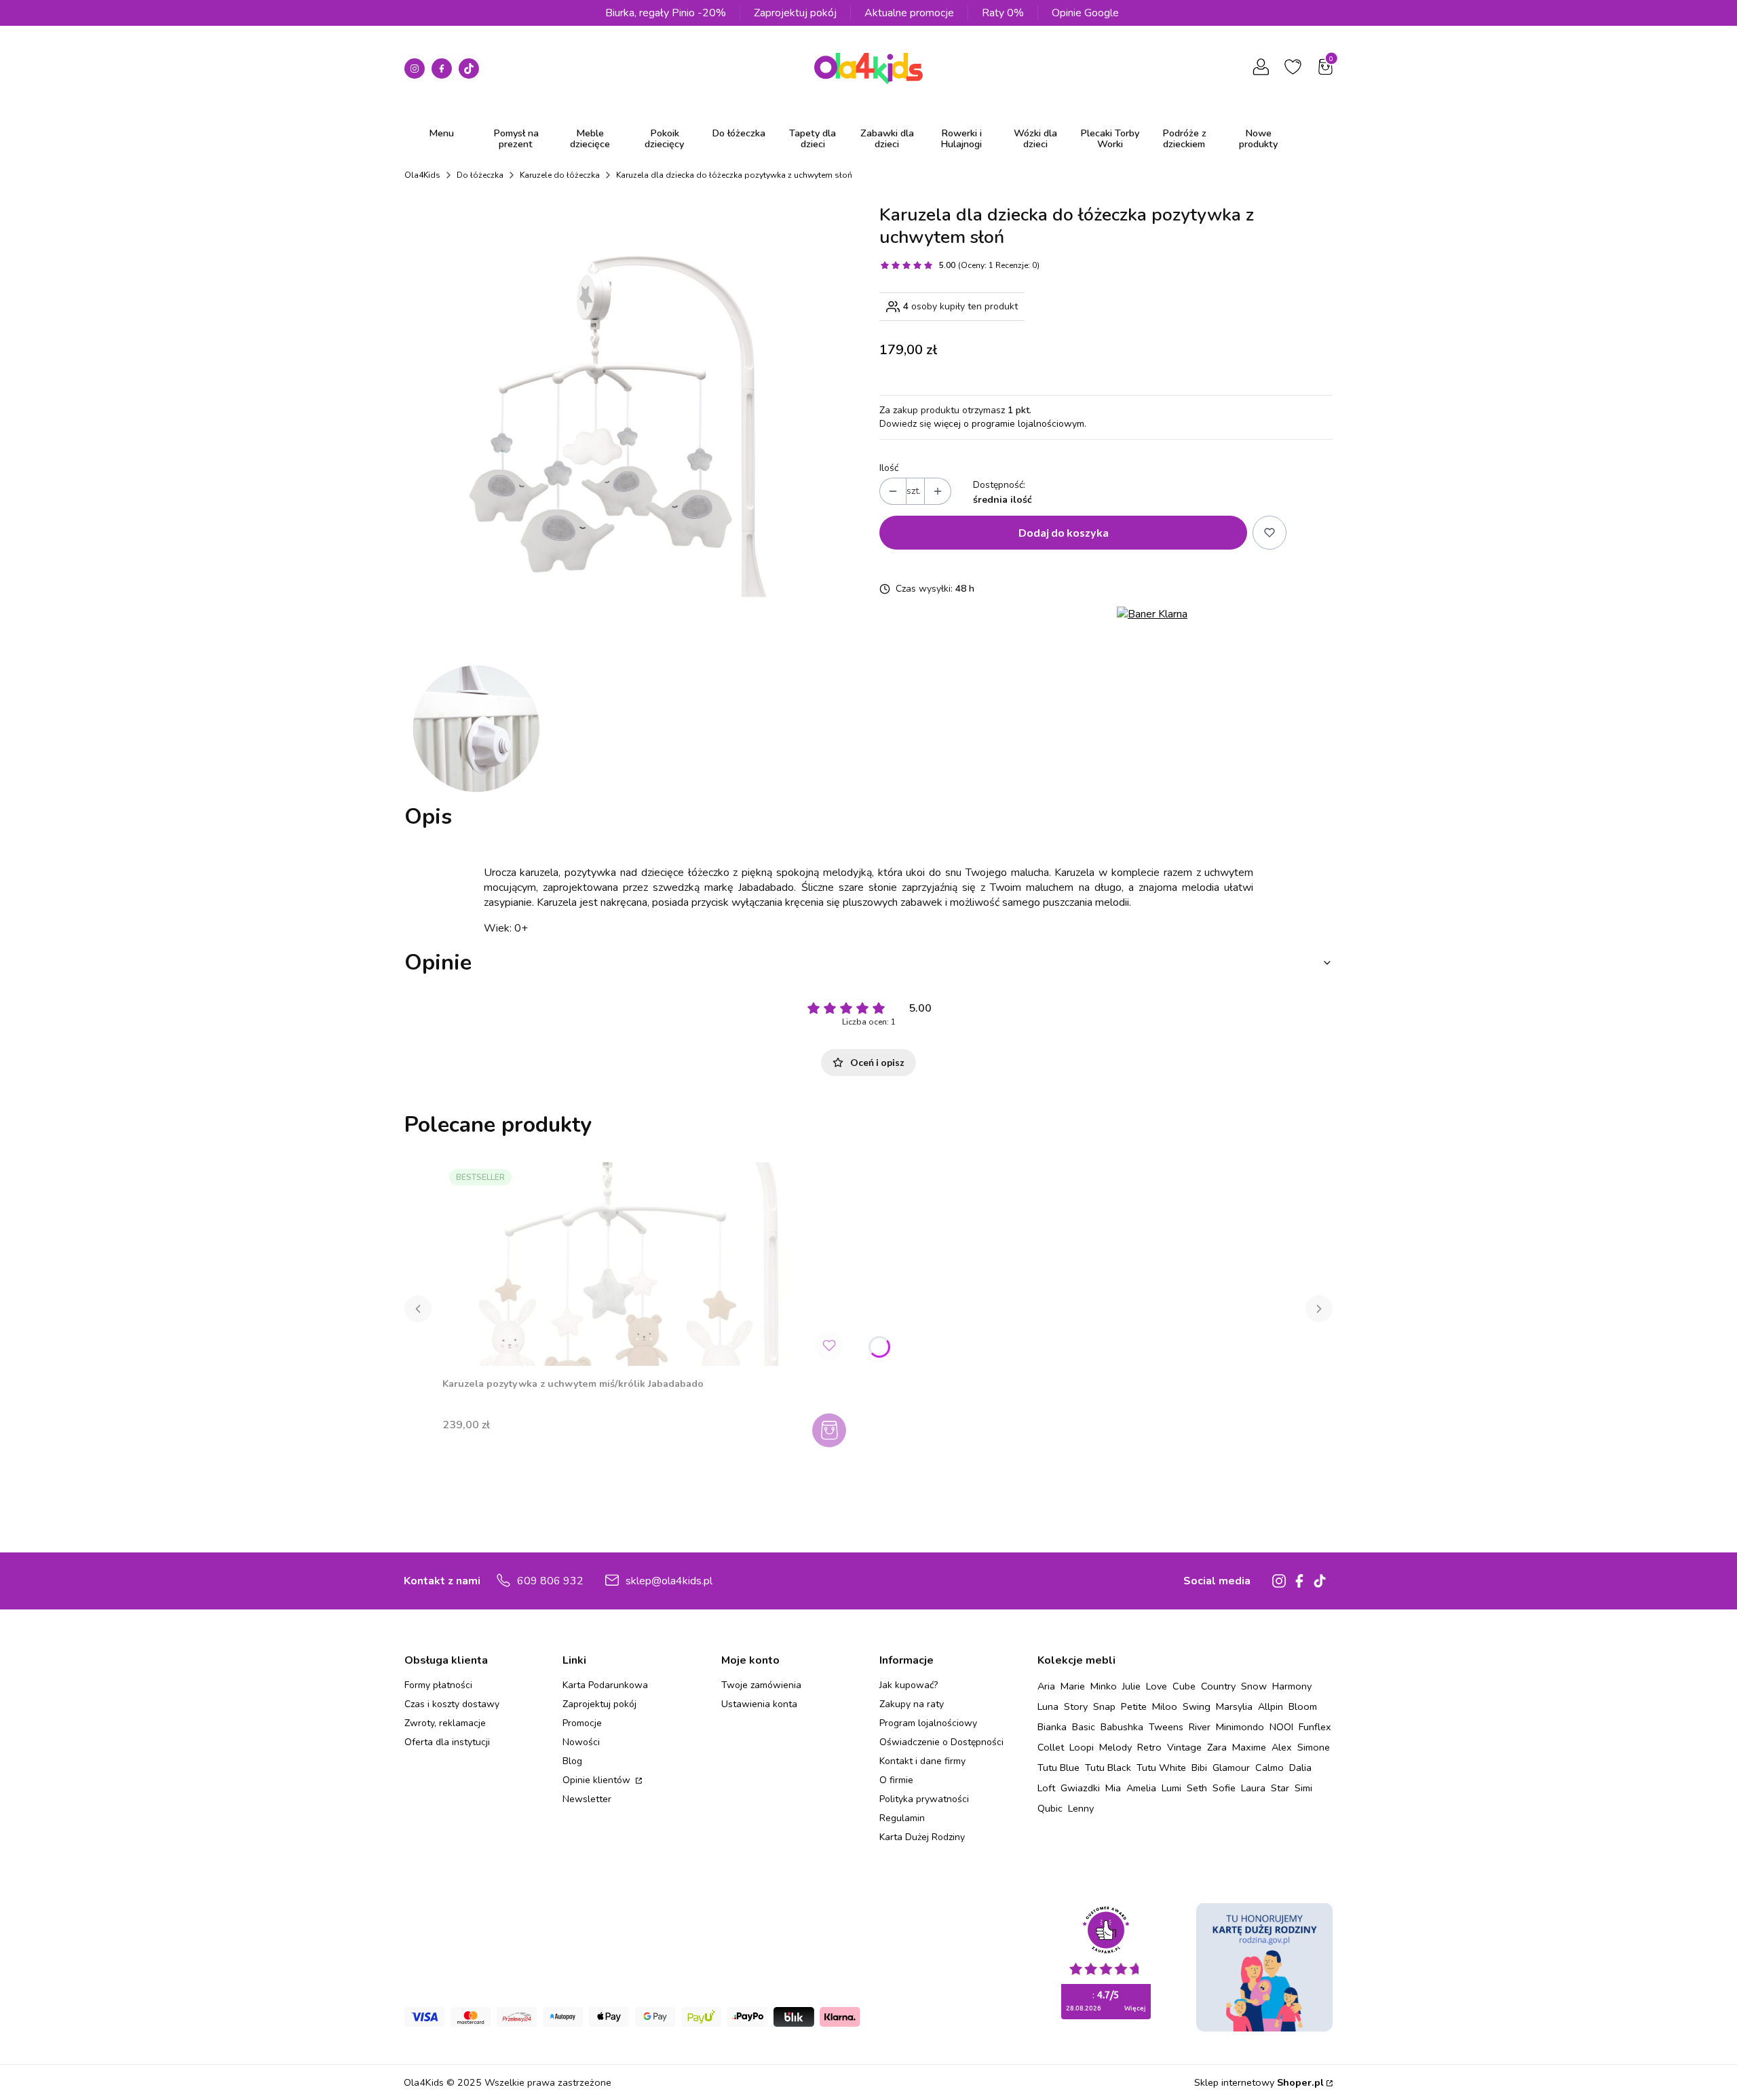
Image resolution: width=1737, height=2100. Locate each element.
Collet (1051, 1747)
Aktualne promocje (909, 13)
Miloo (1165, 1706)
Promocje (582, 1723)
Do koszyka (831, 1430)
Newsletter (587, 1799)
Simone (1314, 1747)
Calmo (1270, 1768)
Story (1076, 1706)
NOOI (1281, 1727)
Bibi (1199, 1768)
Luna (1048, 1706)
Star (1280, 1788)
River (1200, 1727)
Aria (1046, 1686)
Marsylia (1234, 1706)
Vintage (1184, 1747)
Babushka (1122, 1727)
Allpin (1271, 1706)
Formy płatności (438, 1685)
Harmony (1292, 1686)
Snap (1104, 1706)
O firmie (896, 1780)
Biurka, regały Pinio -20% (666, 13)
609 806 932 (550, 1581)
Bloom (1303, 1706)
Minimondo (1240, 1727)
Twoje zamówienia (761, 1685)
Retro (1149, 1747)
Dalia (1300, 1768)
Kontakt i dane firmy (922, 1761)
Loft (1046, 1788)
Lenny (1081, 1808)
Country (1218, 1686)
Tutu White (1161, 1768)
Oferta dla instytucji (447, 1742)
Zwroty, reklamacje (445, 1723)
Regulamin (902, 1818)
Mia (1113, 1788)
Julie (1131, 1686)
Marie (1073, 1686)
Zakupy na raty (912, 1704)
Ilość (889, 468)
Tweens (1166, 1727)
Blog (572, 1761)
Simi (1303, 1788)
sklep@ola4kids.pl (669, 1581)
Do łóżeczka (480, 175)
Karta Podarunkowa (605, 1685)
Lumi (1171, 1788)
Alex (1282, 1747)
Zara (1217, 1747)
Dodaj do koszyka (1064, 532)
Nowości (581, 1742)
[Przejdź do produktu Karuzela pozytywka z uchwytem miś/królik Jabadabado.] (646, 1264)
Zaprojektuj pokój (795, 13)
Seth (1197, 1788)
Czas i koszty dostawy (452, 1704)
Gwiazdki (1080, 1788)
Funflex (1315, 1727)
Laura (1253, 1788)
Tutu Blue (1058, 1768)
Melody (1115, 1747)
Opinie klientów (598, 1780)
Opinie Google (1085, 13)
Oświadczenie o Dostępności (941, 1742)
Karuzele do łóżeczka (560, 175)
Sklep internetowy (1259, 2082)
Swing (1197, 1706)
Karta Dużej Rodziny (922, 1837)
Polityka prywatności (924, 1799)
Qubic (1050, 1808)
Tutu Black (1108, 1768)
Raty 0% (1003, 13)
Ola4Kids (422, 175)
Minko (1104, 1686)
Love (1157, 1686)
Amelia (1141, 1788)
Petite (1134, 1706)
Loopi (1082, 1747)
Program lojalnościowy (928, 1723)
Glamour (1231, 1768)
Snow (1254, 1686)
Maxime (1249, 1747)
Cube (1184, 1686)
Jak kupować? (909, 1685)
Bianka (1052, 1727)
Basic (1084, 1727)
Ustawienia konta (759, 1704)
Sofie (1224, 1788)
